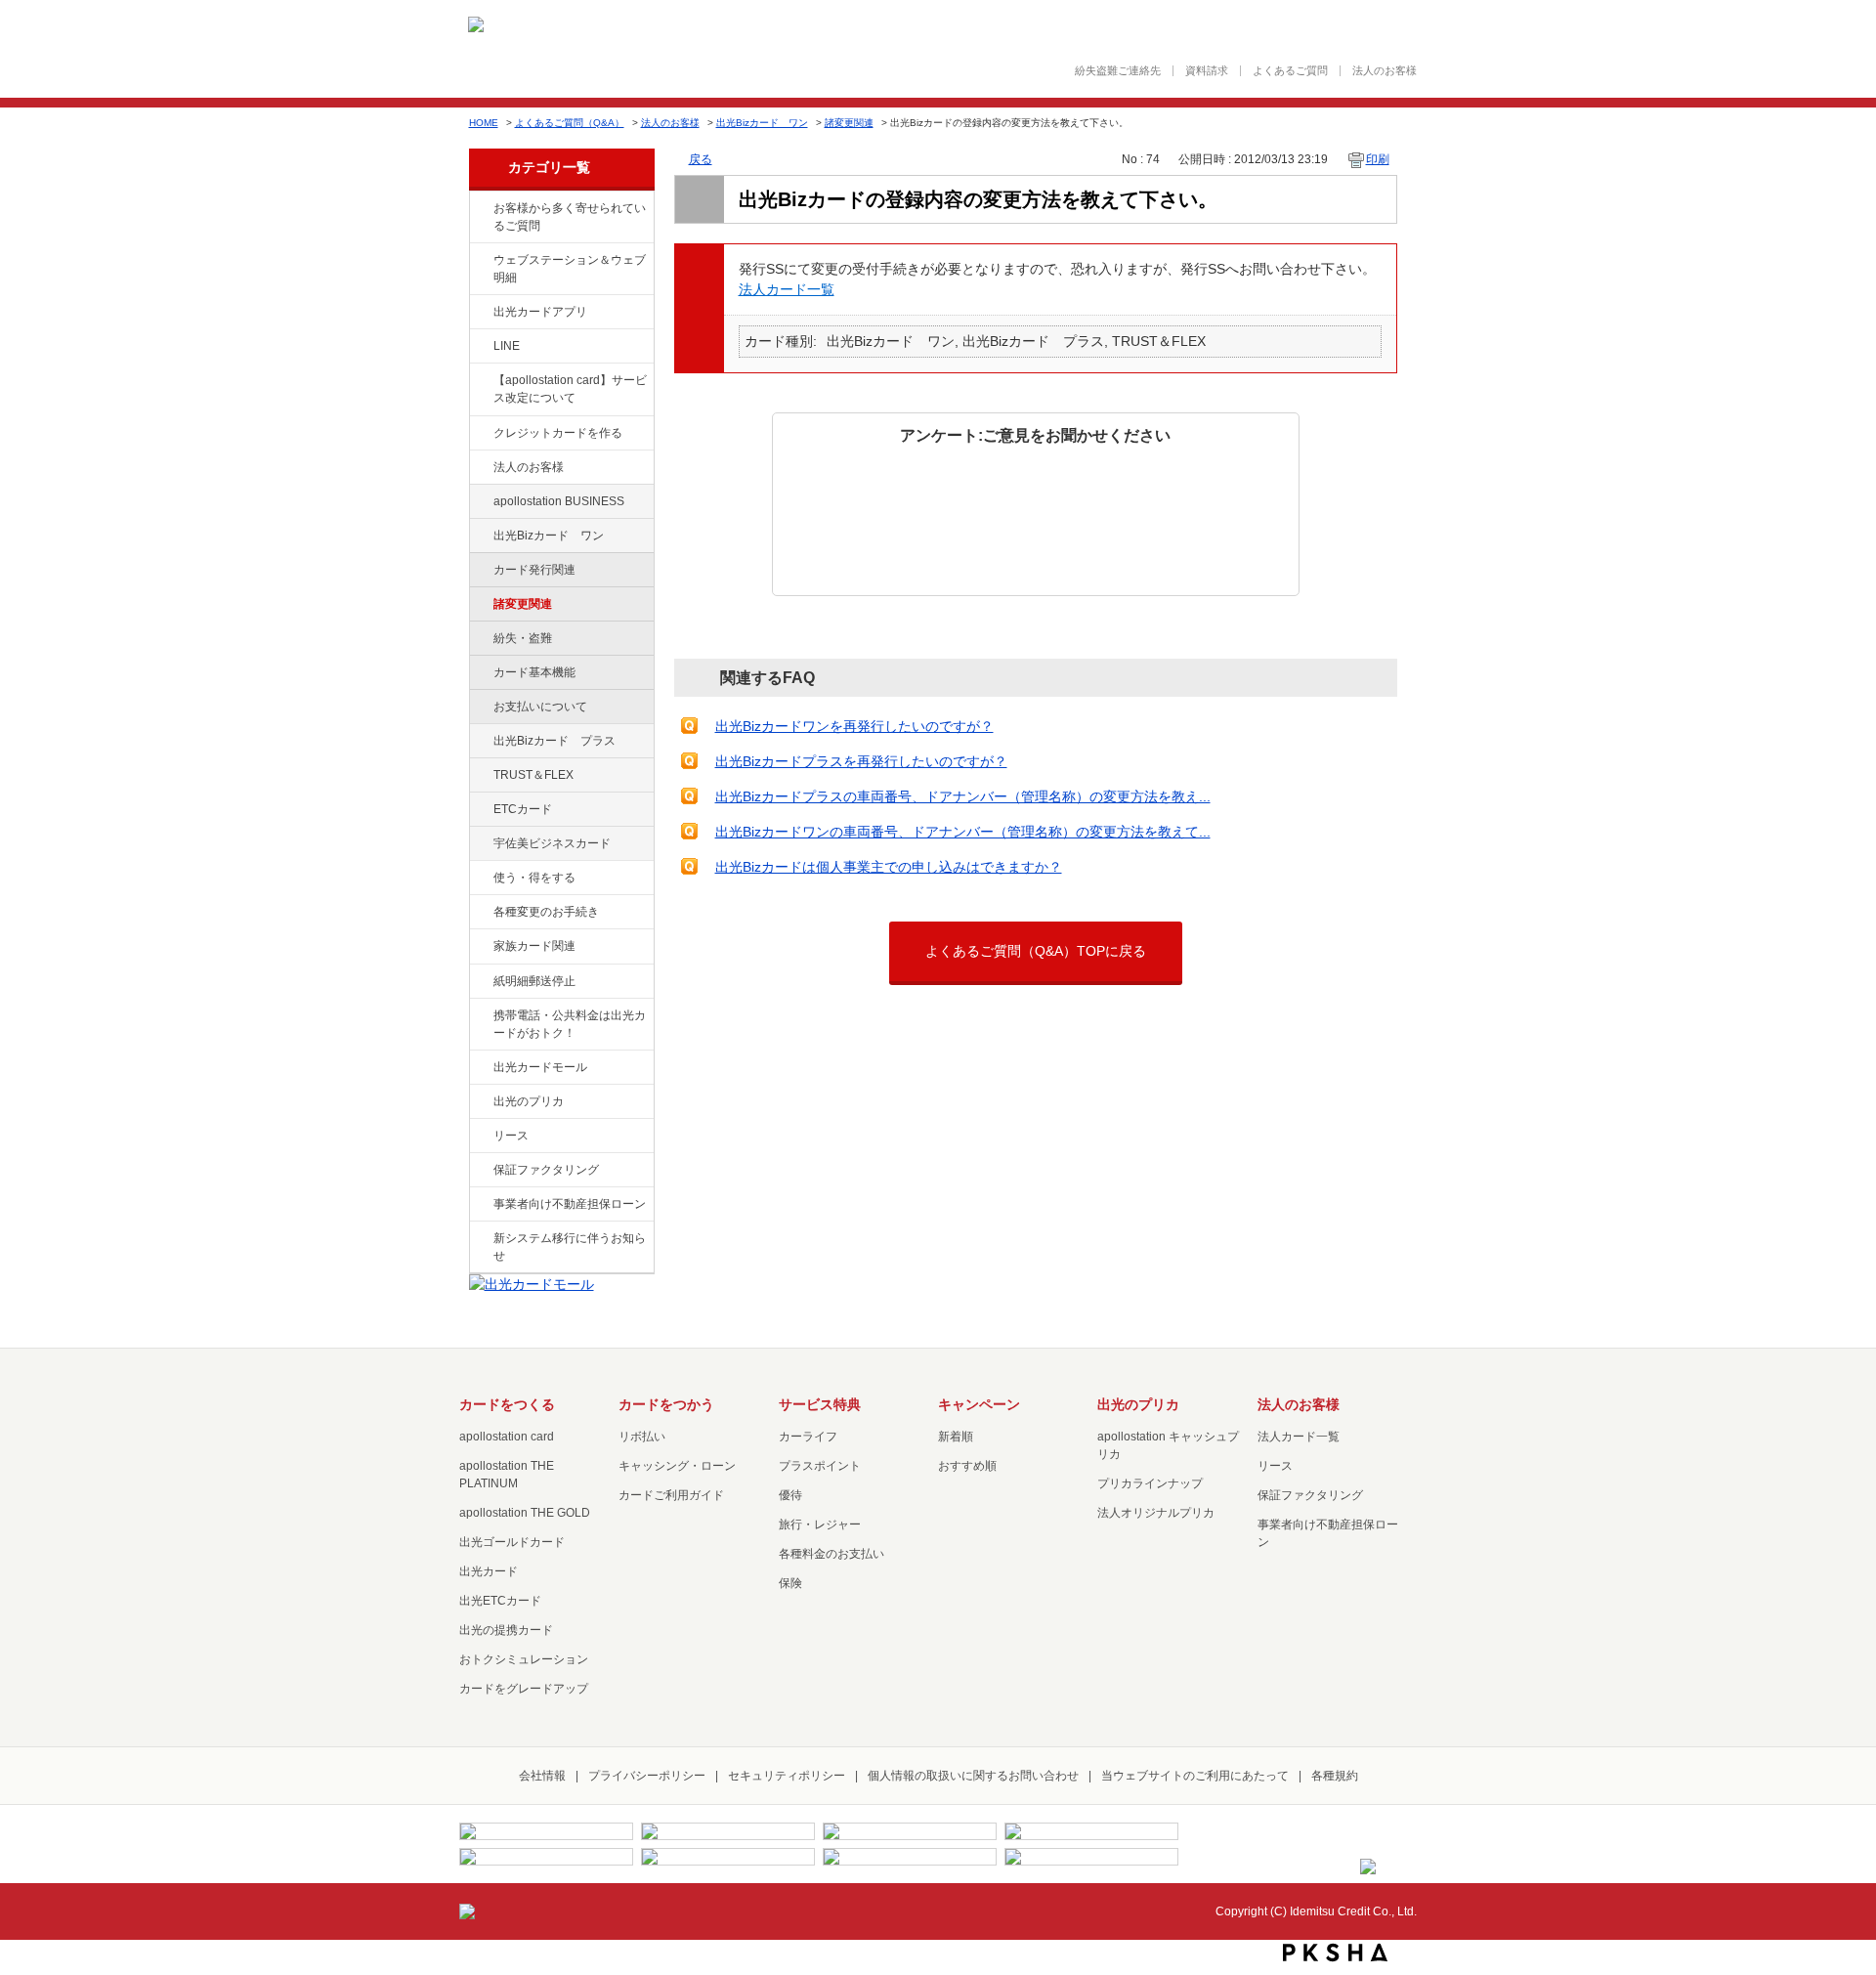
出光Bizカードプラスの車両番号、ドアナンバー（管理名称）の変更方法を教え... (963, 796)
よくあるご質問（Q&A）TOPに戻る (1036, 951)
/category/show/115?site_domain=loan (480, 742)
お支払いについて (540, 707)
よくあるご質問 (1290, 71)
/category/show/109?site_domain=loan (480, 537)
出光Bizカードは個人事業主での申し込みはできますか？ (889, 867)
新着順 (956, 1437)
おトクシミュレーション (524, 1659)
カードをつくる (507, 1404)
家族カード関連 (534, 946)
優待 (790, 1495)
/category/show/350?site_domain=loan (480, 1239)
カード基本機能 (534, 672)
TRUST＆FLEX (533, 775)
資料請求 (1207, 71)
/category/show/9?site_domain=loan (480, 879)
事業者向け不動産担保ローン (570, 1204)
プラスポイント (820, 1466)
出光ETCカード (500, 1601)
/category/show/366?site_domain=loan (480, 844)
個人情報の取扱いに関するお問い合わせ (973, 1776)
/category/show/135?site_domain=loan (480, 261)
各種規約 (1335, 1776)
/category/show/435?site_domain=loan (480, 313)
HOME (484, 123)
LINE (507, 346)
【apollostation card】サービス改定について (570, 389)
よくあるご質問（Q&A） (570, 123)
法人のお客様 (1385, 71)
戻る (701, 159)
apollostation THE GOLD (525, 1513)
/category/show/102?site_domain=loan (480, 502)
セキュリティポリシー (787, 1776)
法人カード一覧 (787, 289)
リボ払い (642, 1437)
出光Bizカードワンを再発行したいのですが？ (854, 726)
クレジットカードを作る (558, 433)
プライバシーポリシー (647, 1776)
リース (511, 1136)
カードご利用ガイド (671, 1495)
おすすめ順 (967, 1466)
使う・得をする (534, 878)
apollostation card (507, 1437)
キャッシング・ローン (677, 1466)
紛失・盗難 (523, 638)
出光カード (489, 1571)
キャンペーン (979, 1404)
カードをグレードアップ (524, 1689)
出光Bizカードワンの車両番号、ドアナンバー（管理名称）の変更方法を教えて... (963, 832)
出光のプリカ (529, 1101)
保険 (790, 1583)
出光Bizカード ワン (762, 123)
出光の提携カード (506, 1630)
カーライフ (808, 1437)
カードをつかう (666, 1404)
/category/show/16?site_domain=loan (480, 1102)
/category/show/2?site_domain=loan (480, 434)
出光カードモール (540, 1067)
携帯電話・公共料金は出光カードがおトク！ (570, 1024)
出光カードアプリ (540, 312)
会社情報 (542, 1776)
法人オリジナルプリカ (1156, 1513)
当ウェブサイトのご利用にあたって (1195, 1776)
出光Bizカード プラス (554, 741)
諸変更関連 (849, 123)
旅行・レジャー (820, 1524)
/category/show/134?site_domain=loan (480, 209)
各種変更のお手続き (546, 912)
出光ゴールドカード (512, 1542)
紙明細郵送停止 (534, 981)
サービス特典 (820, 1404)
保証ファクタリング (546, 1170)
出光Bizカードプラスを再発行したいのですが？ (861, 761)
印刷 (1378, 159)
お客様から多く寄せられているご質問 (570, 217)
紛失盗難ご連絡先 (1118, 71)
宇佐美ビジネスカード (552, 843)
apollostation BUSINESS (559, 501)
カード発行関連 (534, 570)
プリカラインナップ (1150, 1483)
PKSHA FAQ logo (1335, 1953)
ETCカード (523, 809)
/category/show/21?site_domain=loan (480, 468)
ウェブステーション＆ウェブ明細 (570, 269)
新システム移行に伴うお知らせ (570, 1247)
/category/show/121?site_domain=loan (480, 776)
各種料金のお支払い (831, 1554)
